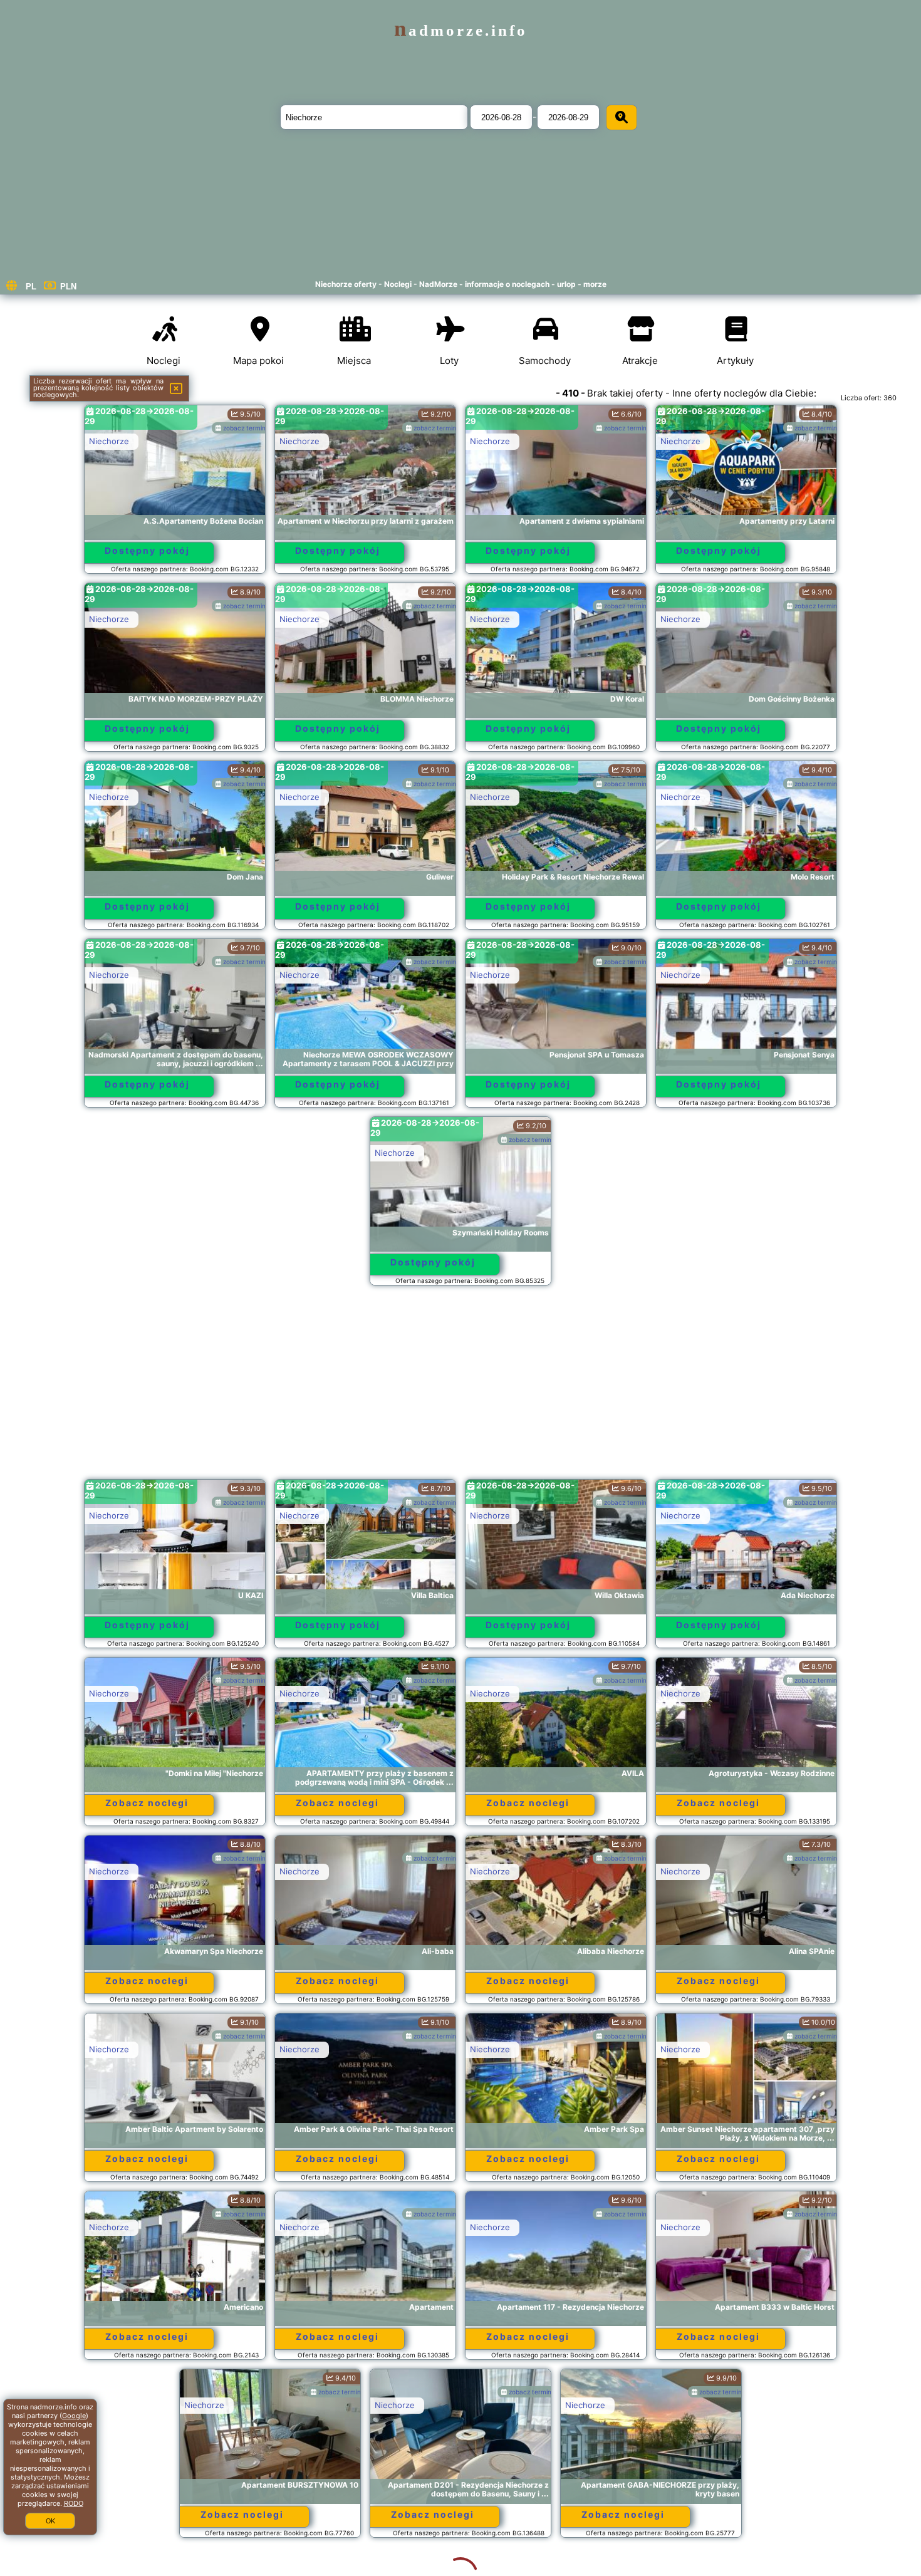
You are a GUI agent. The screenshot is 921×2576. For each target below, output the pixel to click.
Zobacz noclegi (147, 1803)
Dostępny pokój (147, 550)
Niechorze (109, 441)
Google (74, 2416)
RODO (74, 2503)
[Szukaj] (622, 117)
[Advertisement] (460, 1388)
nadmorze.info (461, 30)
